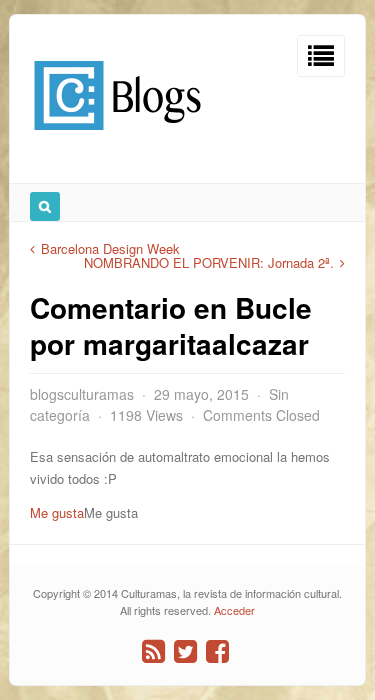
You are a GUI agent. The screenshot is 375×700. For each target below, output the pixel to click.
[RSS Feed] (153, 651)
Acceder (234, 610)
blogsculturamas (82, 394)
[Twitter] (185, 651)
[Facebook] (217, 651)
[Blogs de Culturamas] (117, 137)
